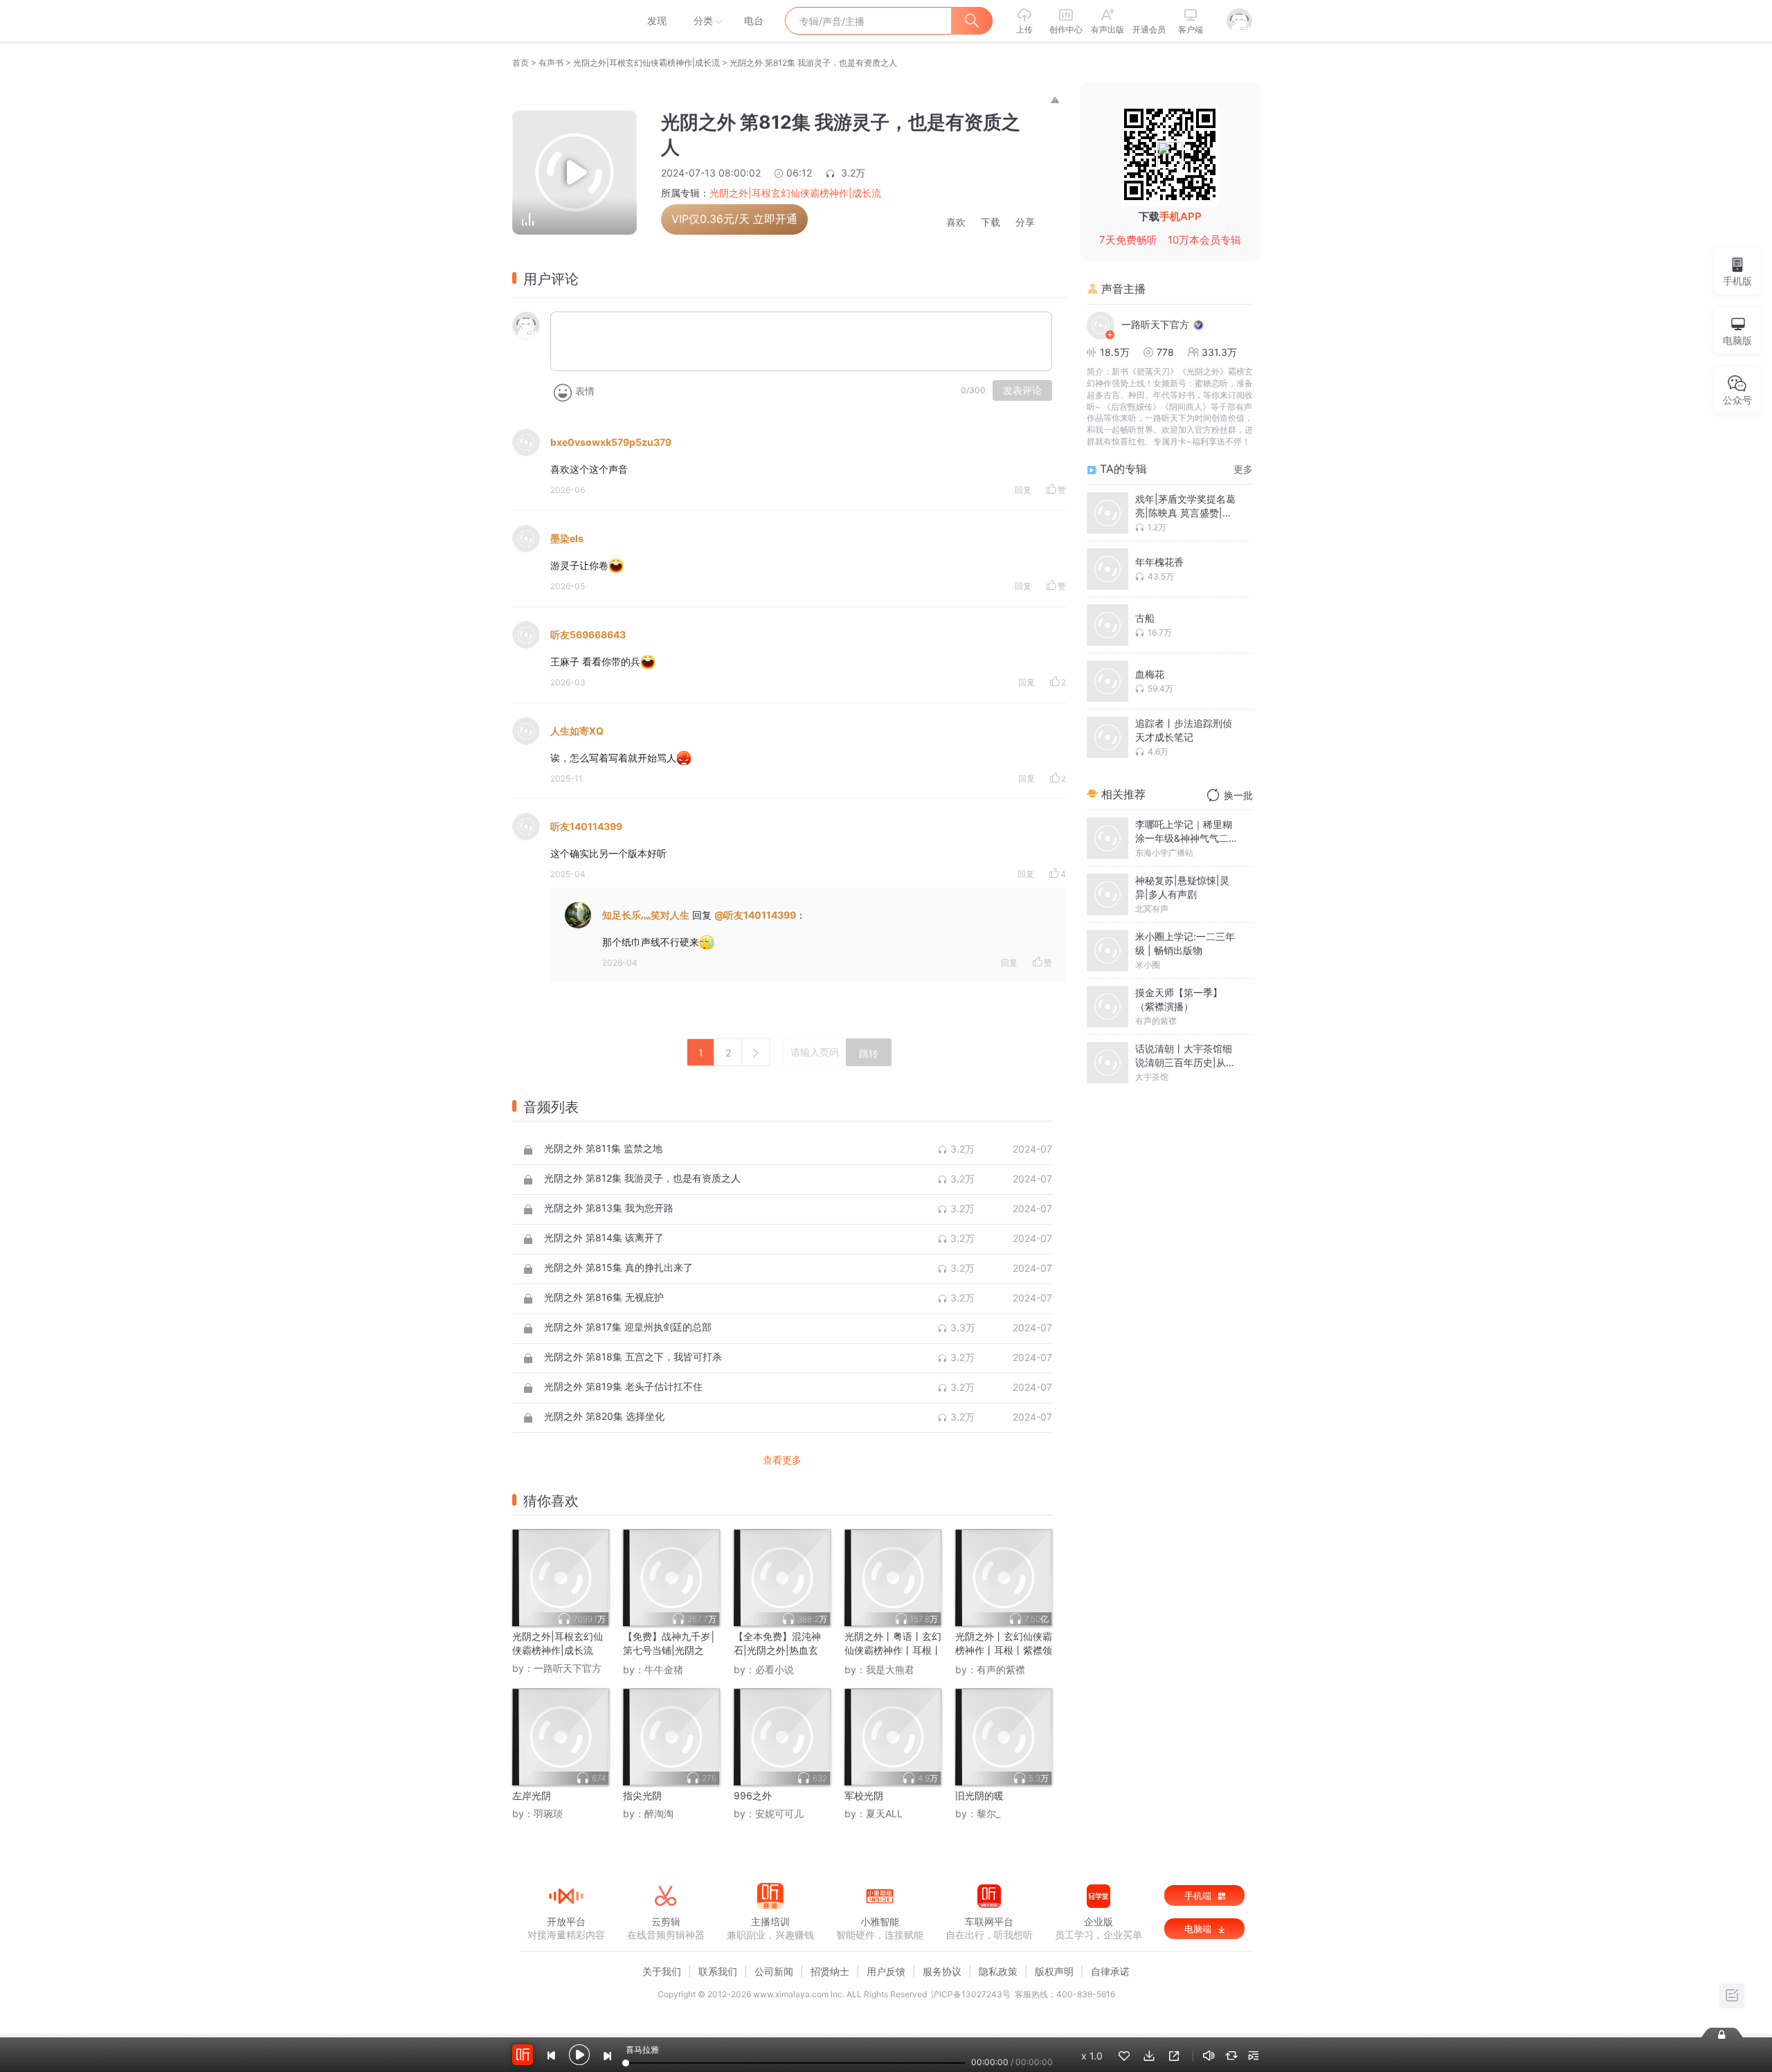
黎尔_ (988, 1813)
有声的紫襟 (1001, 1669)
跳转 (869, 1054)
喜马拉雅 (566, 21)
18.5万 (1115, 352)
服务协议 (942, 1971)
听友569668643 (588, 634)
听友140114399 (586, 826)
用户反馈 (886, 1971)
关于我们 (662, 1971)
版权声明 (1054, 1971)
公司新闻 (774, 1971)
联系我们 (718, 1971)
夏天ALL (884, 1813)
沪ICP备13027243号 (971, 1994)
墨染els (567, 538)
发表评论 (1022, 390)
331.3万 (1219, 352)
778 (1165, 352)
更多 (1243, 469)
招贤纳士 (830, 1971)
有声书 (551, 63)
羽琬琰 (548, 1813)
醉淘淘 (659, 1813)
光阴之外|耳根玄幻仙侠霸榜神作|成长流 (647, 63)
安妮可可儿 (779, 1813)
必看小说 (775, 1669)
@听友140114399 (755, 915)
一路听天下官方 (568, 1668)
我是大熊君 (890, 1669)
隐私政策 (998, 1971)
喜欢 (956, 223)
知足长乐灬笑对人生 (646, 915)
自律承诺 (1110, 1971)
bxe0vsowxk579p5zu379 (611, 442)
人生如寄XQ (577, 731)
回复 (1023, 490)
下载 (991, 223)
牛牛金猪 (664, 1669)
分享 (1025, 223)
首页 (521, 63)
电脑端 (1199, 1929)
